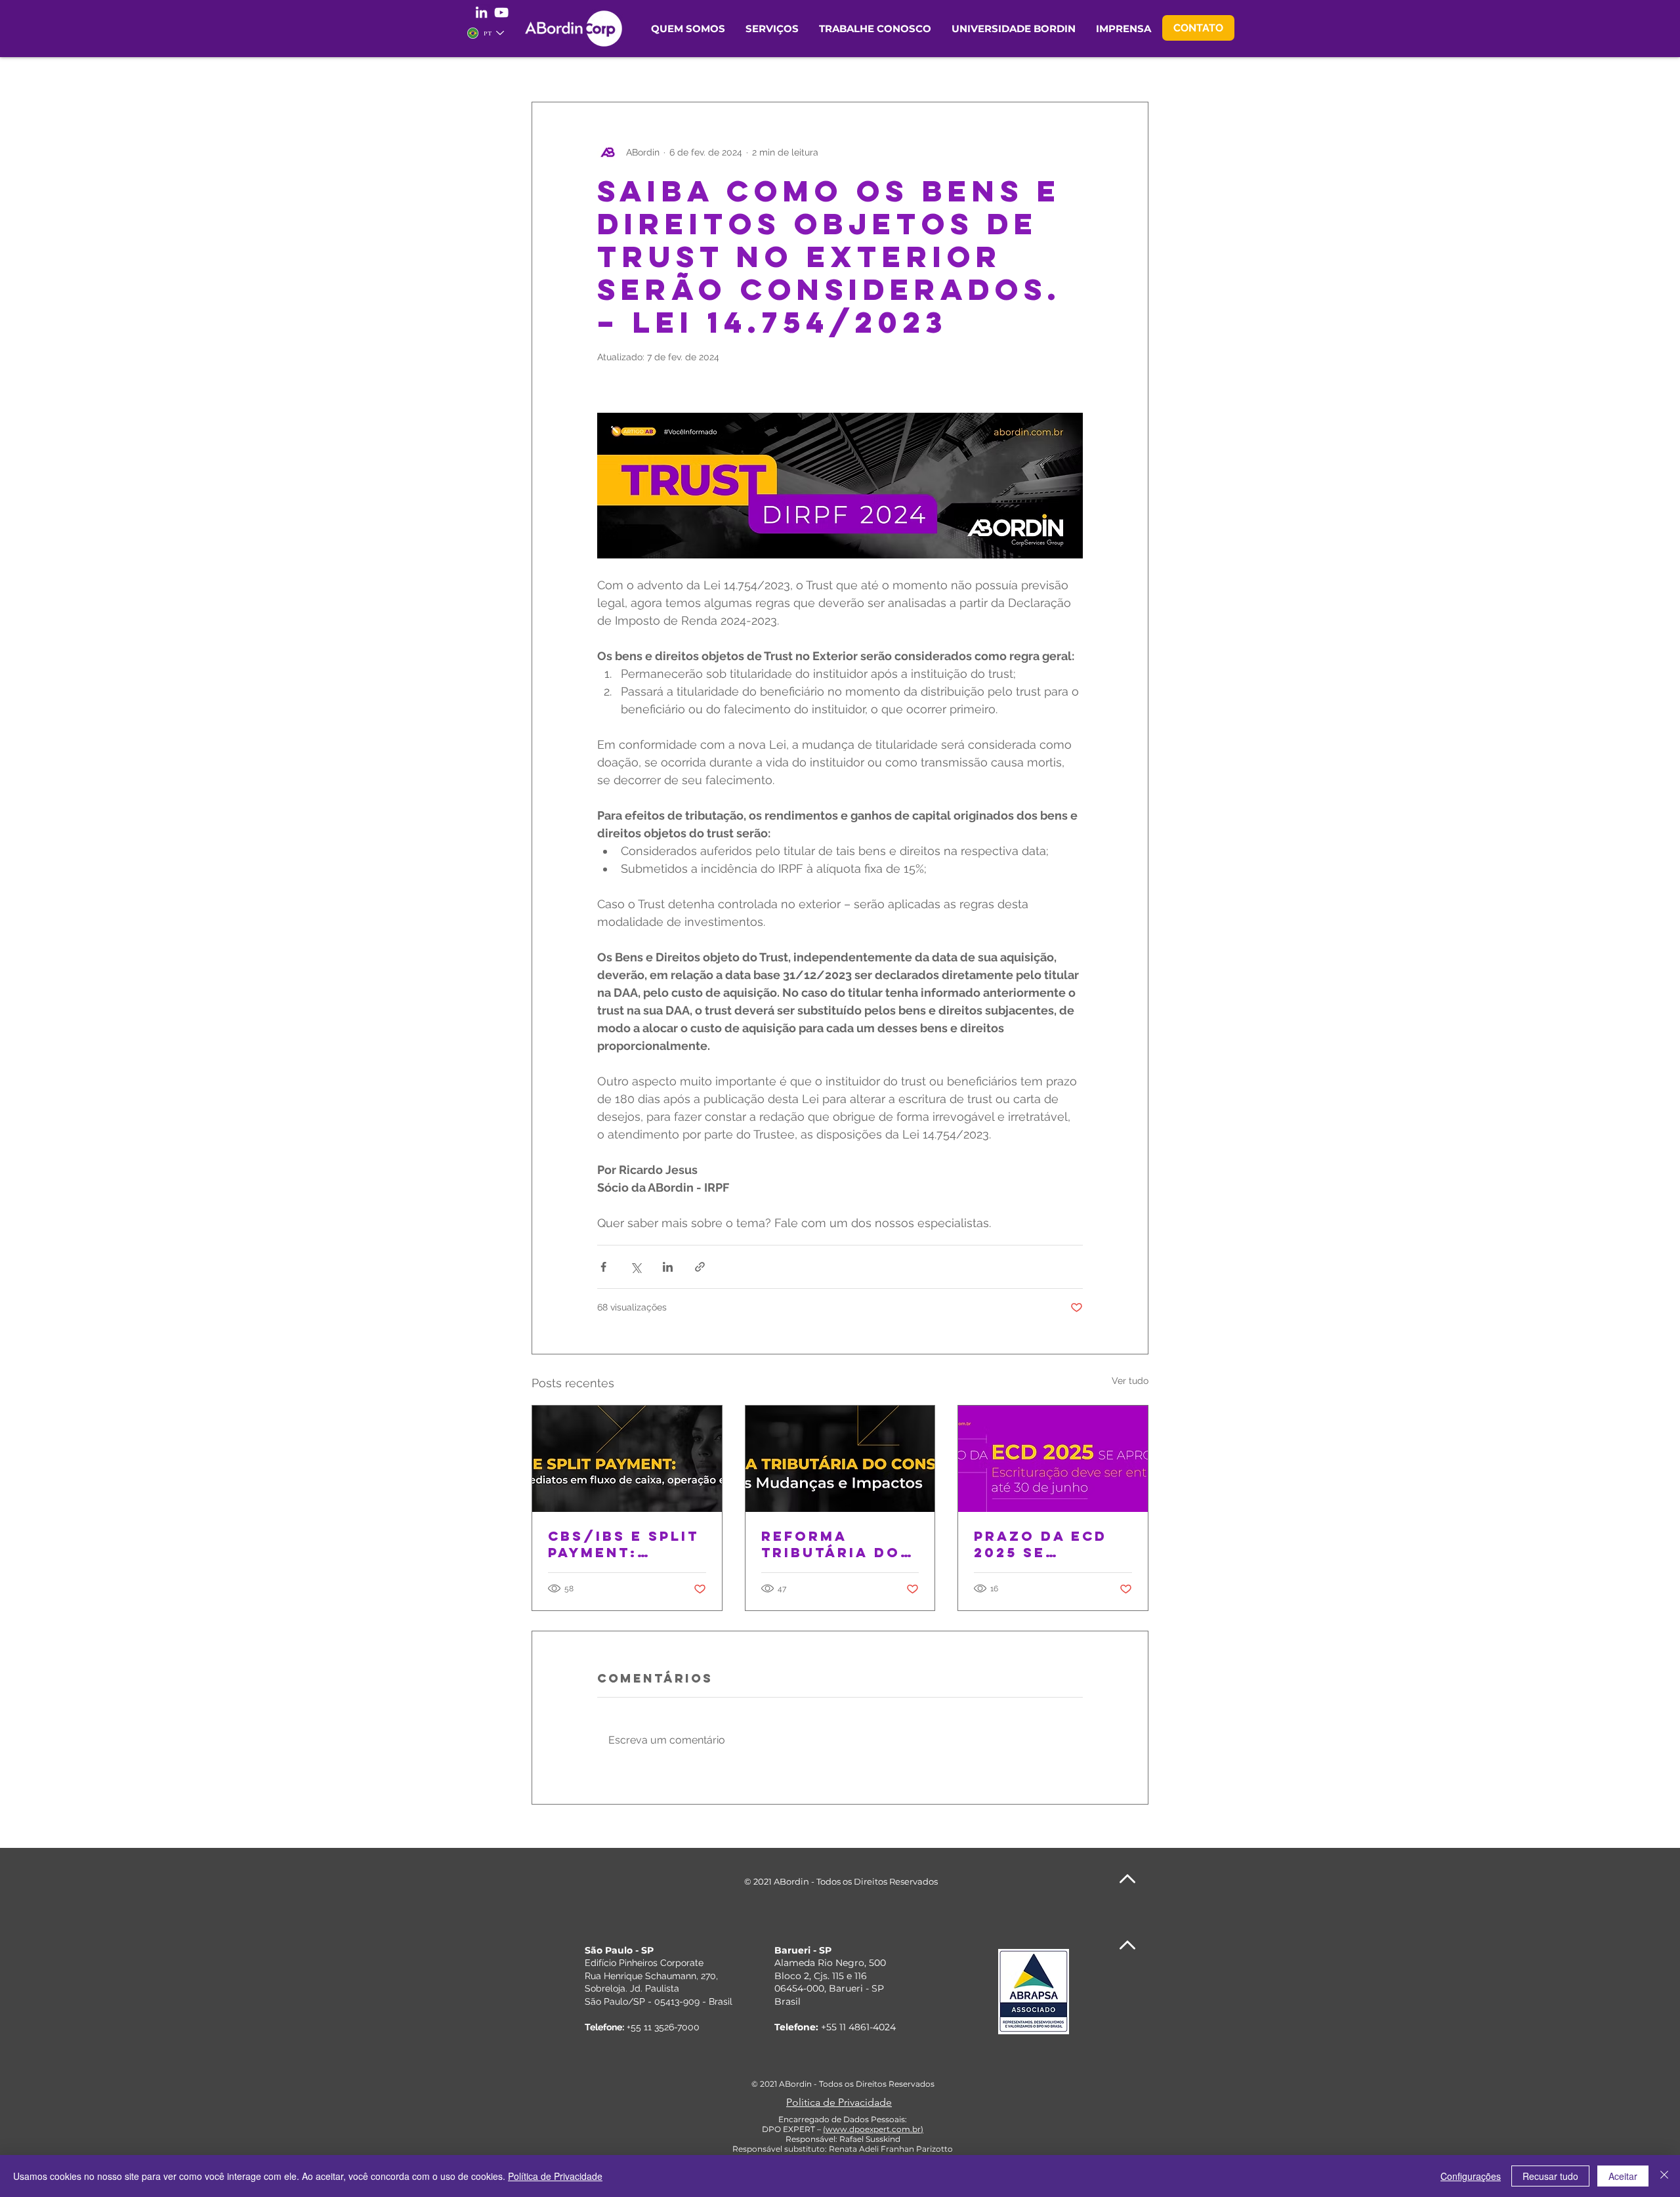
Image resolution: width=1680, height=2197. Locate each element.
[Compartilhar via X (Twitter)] (636, 1267)
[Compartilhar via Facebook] (603, 1267)
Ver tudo (1130, 1381)
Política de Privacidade (555, 2176)
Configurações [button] (1471, 2176)
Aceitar (1623, 2176)
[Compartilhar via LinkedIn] (668, 1267)
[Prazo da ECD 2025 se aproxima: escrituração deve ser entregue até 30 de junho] (1053, 1459)
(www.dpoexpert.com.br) (873, 2129)
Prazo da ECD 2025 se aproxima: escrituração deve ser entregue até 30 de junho (1043, 1544)
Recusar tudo (1550, 2176)
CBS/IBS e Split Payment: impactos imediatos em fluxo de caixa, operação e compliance (627, 1544)
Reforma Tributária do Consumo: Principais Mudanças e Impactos (831, 1544)
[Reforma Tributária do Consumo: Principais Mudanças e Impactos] (840, 1459)
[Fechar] (1664, 2176)
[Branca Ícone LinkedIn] (481, 12)
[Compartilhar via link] (700, 1267)
